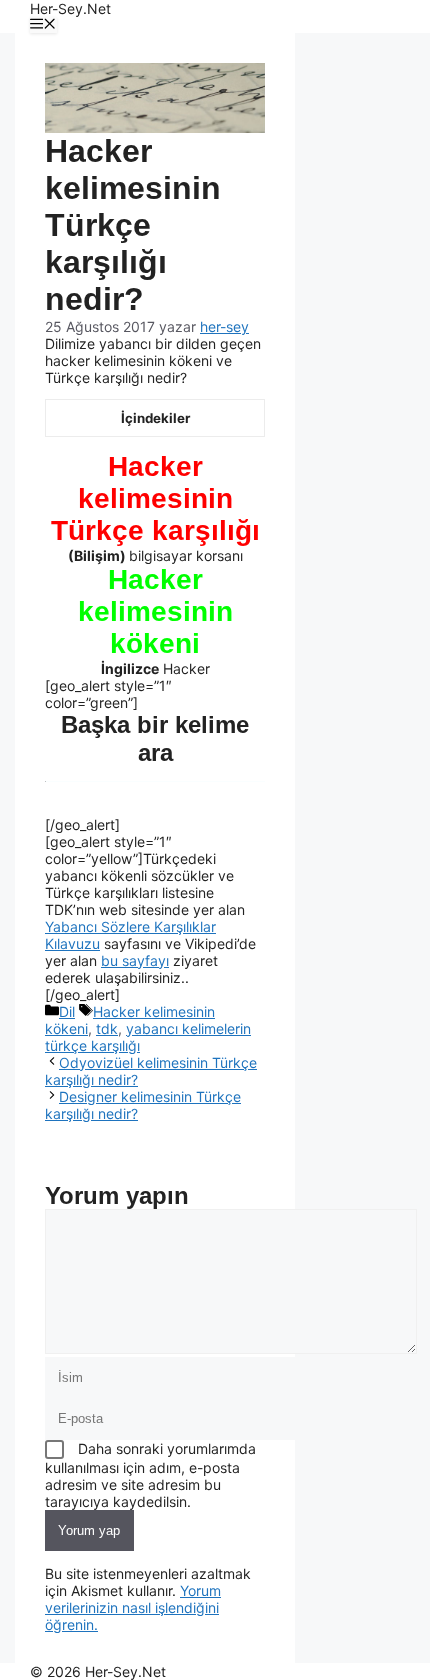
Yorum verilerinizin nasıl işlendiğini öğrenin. (133, 1607)
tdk (107, 1028)
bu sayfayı (135, 960)
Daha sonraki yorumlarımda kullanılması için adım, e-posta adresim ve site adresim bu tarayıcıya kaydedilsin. (150, 1475)
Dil (67, 1011)
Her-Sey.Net (70, 8)
